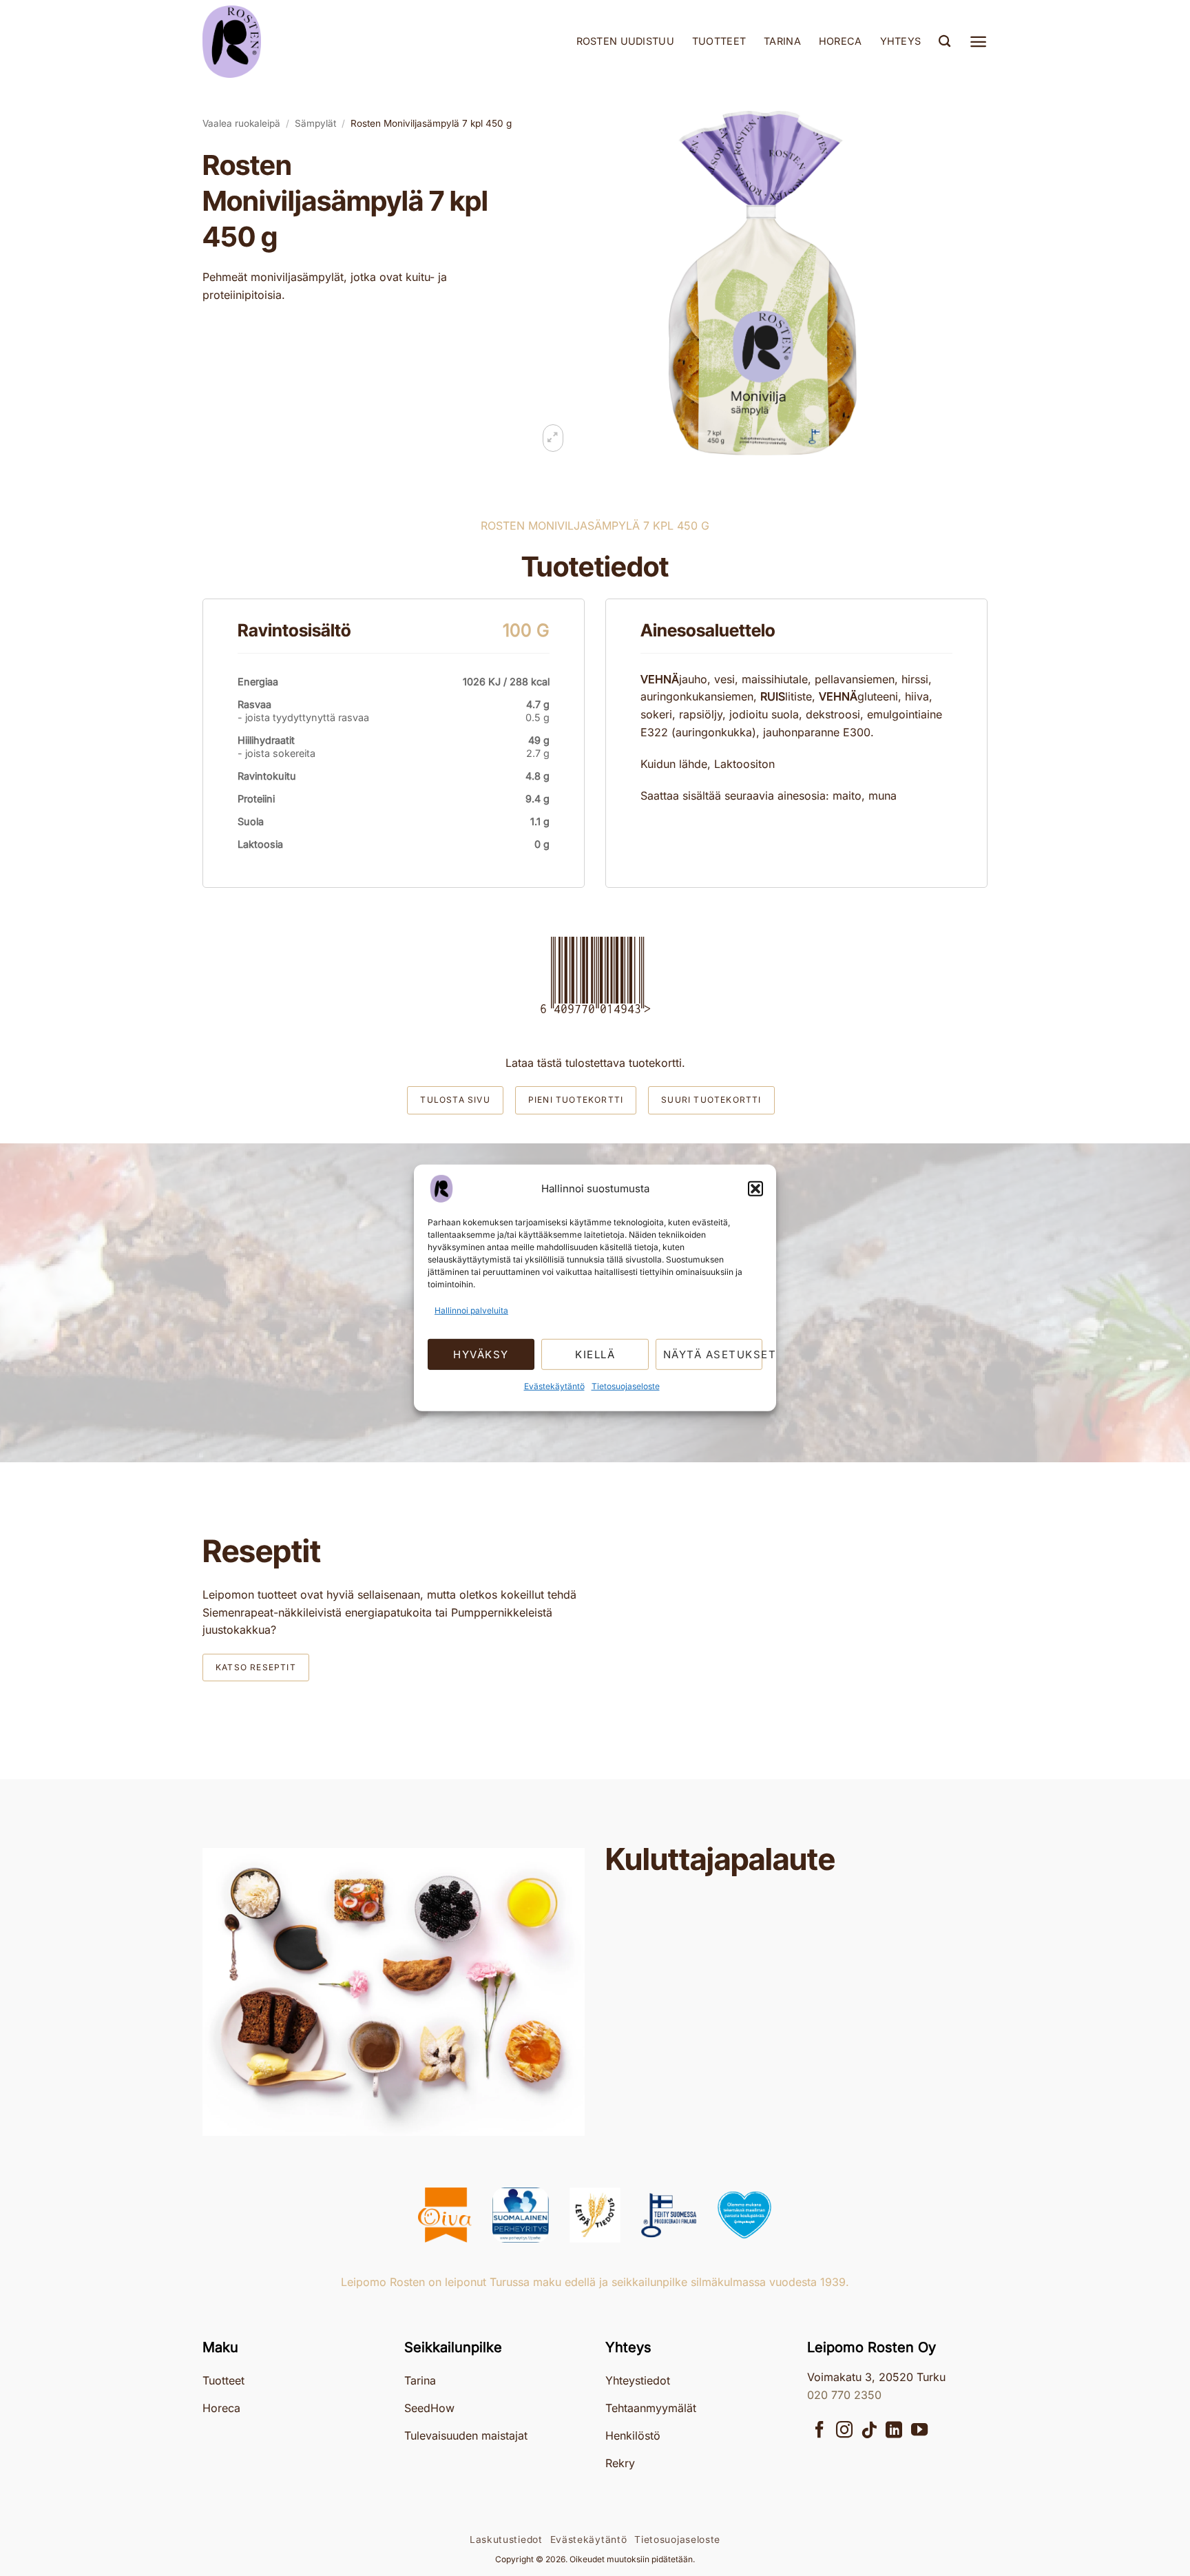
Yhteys (901, 41)
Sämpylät (315, 123)
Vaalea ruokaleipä (241, 123)
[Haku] (944, 42)
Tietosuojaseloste (626, 1386)
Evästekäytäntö (554, 1386)
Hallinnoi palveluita (471, 1310)
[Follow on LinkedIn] (894, 2431)
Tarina (782, 41)
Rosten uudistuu (625, 41)
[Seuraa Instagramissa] (844, 2431)
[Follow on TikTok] (869, 2431)
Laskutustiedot (506, 2539)
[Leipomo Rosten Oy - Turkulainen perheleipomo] (271, 42)
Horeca (841, 41)
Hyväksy (481, 1354)
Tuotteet (719, 41)
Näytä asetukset (713, 1354)
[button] (755, 1189)
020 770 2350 (844, 2395)
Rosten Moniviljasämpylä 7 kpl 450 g (431, 123)
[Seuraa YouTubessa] (919, 2431)
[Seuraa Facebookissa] (820, 2431)
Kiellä (595, 1354)
